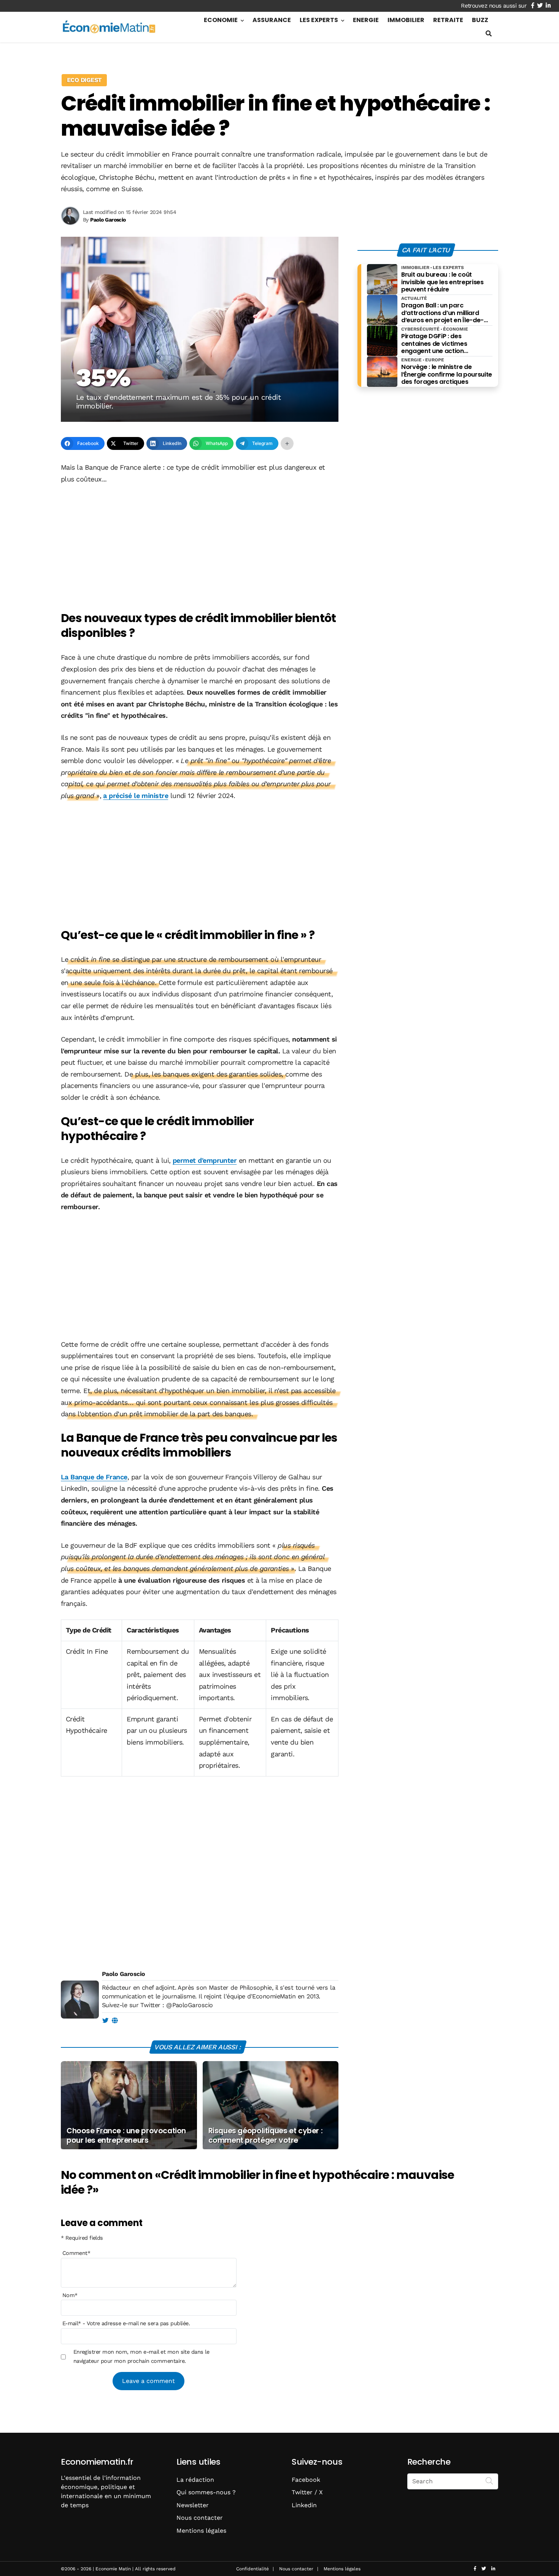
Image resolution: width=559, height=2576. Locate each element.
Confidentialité (253, 2569)
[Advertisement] (200, 548)
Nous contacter (200, 2518)
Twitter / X (307, 2492)
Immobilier (406, 20)
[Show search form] (489, 34)
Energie (366, 20)
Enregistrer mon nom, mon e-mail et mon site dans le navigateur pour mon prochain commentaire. (141, 2356)
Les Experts (319, 20)
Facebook (306, 2480)
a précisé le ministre (136, 796)
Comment (76, 2253)
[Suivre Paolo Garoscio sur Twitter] (105, 2021)
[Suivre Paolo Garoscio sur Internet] (115, 2021)
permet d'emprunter (205, 1160)
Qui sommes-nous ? (206, 2492)
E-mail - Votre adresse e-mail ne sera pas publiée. (126, 2323)
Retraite (448, 20)
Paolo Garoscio (123, 1974)
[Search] (489, 2481)
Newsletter (193, 2505)
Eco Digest (84, 80)
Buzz (480, 20)
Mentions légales (201, 2531)
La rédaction (195, 2480)
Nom (70, 2295)
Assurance (272, 20)
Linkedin (304, 2505)
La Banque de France (94, 1477)
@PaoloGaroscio (189, 2005)
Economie (221, 20)
